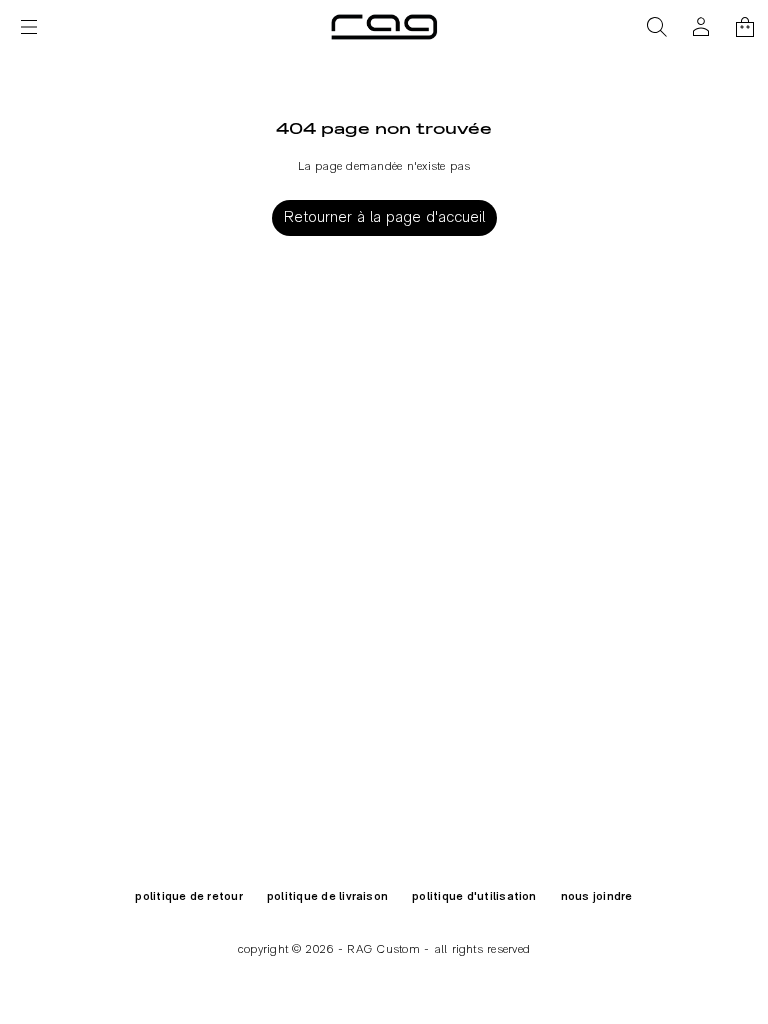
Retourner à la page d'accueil (384, 218)
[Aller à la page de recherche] (657, 27)
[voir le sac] (745, 27)
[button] (657, 27)
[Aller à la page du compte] (701, 27)
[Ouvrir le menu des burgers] (29, 27)
